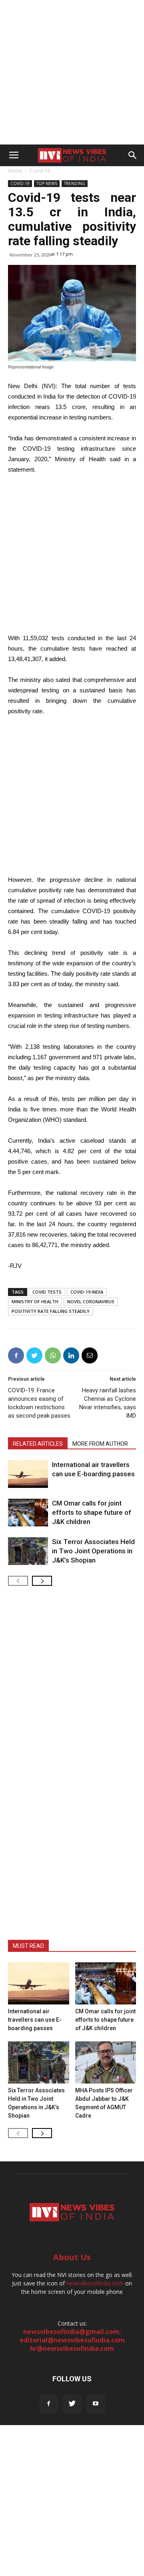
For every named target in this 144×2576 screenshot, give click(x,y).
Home (15, 171)
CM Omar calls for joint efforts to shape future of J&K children (92, 1512)
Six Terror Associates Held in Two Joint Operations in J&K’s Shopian (93, 1551)
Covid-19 (40, 171)
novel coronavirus (91, 1301)
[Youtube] (96, 2404)
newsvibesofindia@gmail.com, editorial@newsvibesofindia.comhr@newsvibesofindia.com (72, 2340)
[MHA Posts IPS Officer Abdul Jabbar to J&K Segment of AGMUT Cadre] (106, 2062)
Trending (75, 183)
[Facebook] (49, 2404)
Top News (47, 183)
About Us (72, 2257)
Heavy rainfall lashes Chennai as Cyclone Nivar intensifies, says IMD (108, 1403)
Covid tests (47, 1292)
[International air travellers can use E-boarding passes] (28, 1474)
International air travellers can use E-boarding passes (35, 2020)
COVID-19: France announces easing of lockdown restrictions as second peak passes (39, 1403)
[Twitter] (72, 2404)
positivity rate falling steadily (51, 1311)
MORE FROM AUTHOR (100, 1444)
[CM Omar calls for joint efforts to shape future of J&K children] (28, 1513)
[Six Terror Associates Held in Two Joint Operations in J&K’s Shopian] (28, 1551)
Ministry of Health (35, 1301)
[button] (133, 155)
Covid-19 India (87, 1292)
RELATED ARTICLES (38, 1444)
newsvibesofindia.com (95, 2283)
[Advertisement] (72, 72)
